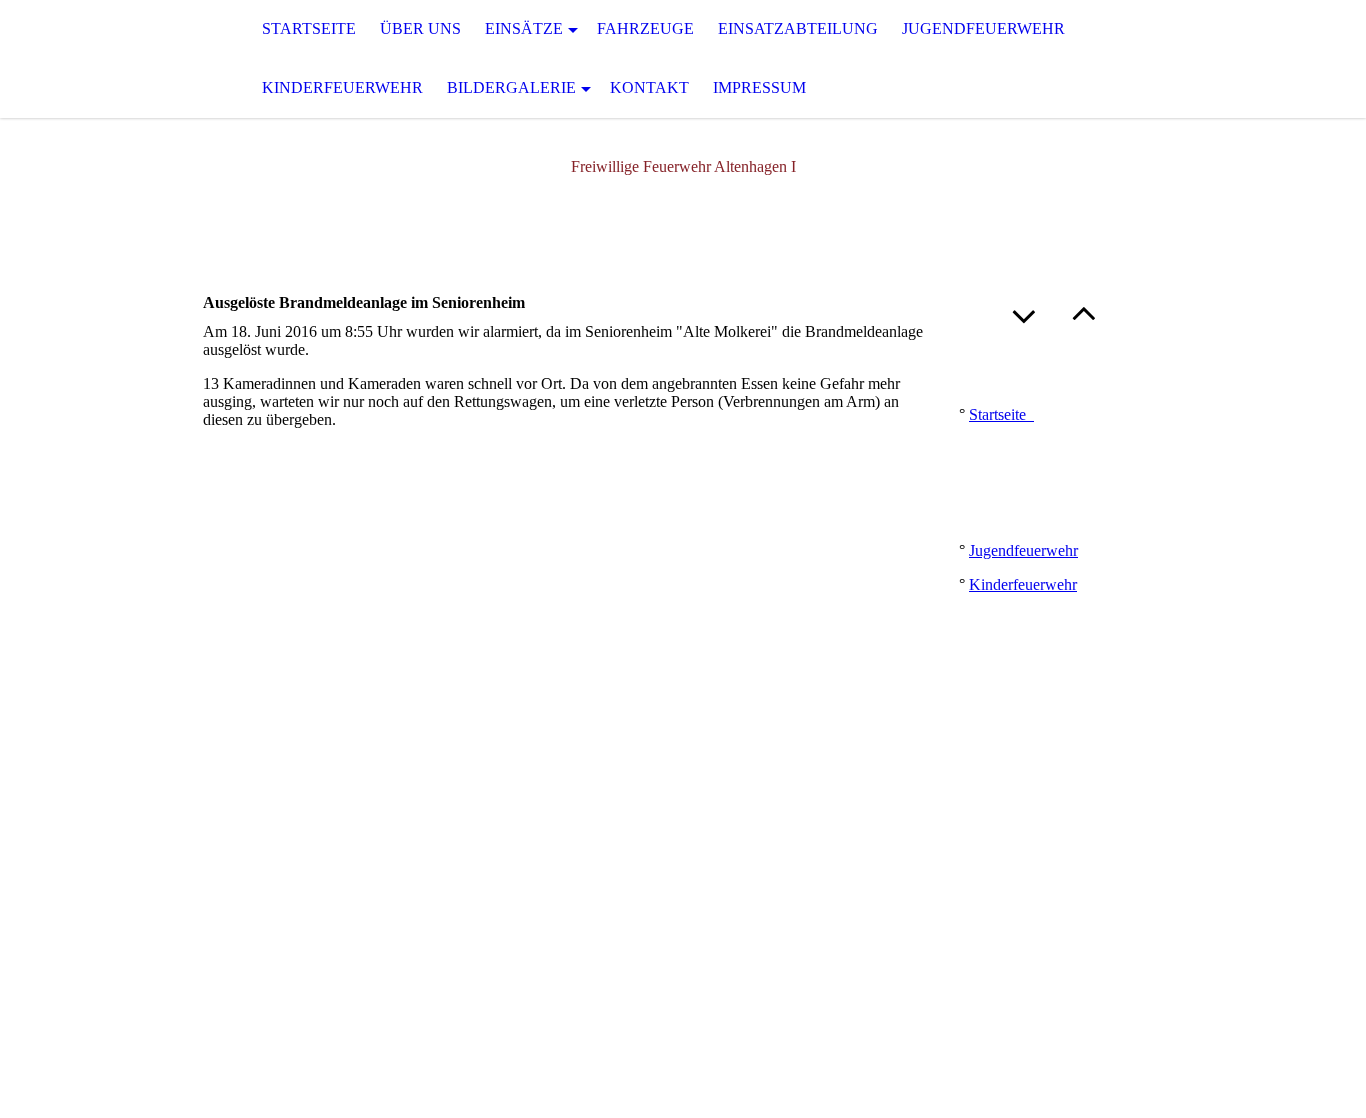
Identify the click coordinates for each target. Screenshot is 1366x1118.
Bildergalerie (511, 87)
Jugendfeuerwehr (983, 28)
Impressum (759, 87)
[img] (100, 59)
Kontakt (649, 87)
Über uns (420, 28)
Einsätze (524, 28)
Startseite (309, 28)
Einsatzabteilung (798, 28)
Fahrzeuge (645, 28)
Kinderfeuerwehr (342, 87)
